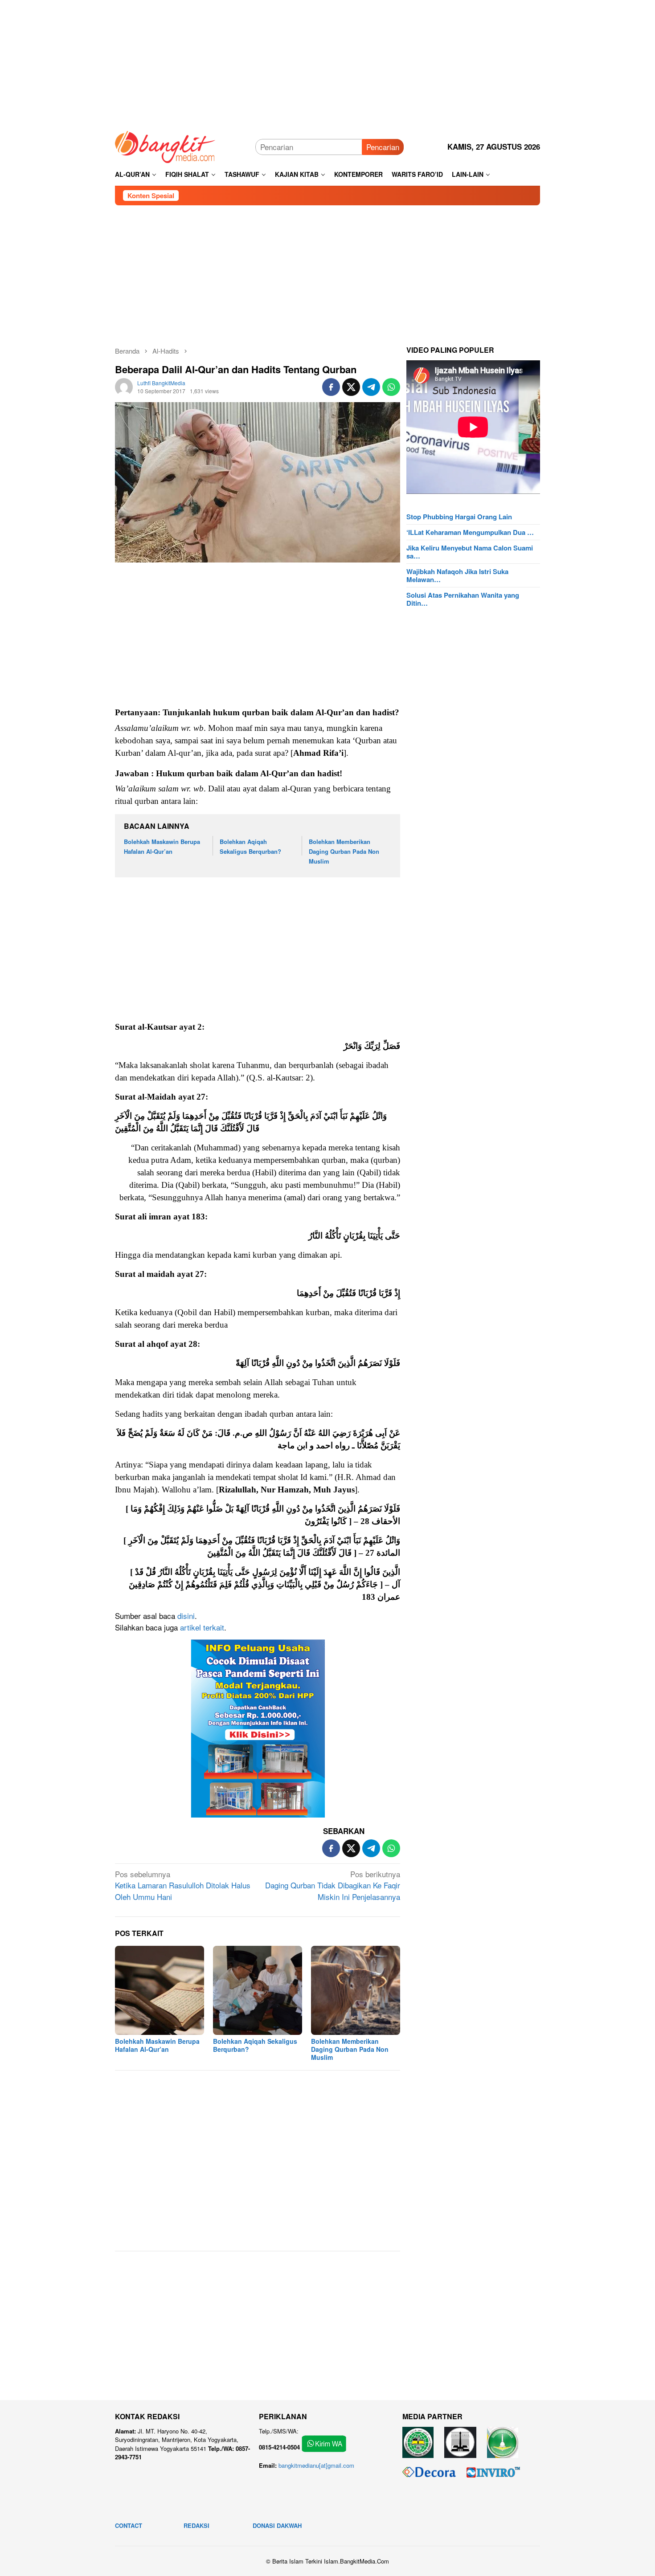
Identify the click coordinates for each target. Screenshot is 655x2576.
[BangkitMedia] (165, 145)
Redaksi (196, 2525)
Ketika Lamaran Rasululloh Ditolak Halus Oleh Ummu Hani (183, 1885)
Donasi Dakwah (277, 2525)
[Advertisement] (327, 62)
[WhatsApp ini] (391, 387)
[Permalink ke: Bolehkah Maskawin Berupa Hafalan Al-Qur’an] (160, 1990)
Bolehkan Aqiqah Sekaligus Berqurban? (255, 2045)
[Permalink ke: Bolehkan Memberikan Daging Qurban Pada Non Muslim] (356, 1990)
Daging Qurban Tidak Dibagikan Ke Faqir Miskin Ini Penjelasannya (333, 1885)
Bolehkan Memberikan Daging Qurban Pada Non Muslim (344, 851)
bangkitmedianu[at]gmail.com (316, 2465)
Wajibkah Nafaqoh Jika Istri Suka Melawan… (457, 575)
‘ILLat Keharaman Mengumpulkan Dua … (470, 532)
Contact (129, 2525)
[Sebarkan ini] (331, 387)
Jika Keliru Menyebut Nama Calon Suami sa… (470, 552)
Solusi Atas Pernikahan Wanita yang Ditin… (463, 599)
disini (186, 1616)
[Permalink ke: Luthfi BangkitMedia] (124, 385)
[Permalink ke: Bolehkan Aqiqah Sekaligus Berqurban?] (258, 1990)
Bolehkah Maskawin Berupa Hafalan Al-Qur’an (157, 2045)
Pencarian (383, 147)
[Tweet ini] (351, 387)
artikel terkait (202, 1627)
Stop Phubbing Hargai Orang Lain (459, 517)
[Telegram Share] (371, 387)
